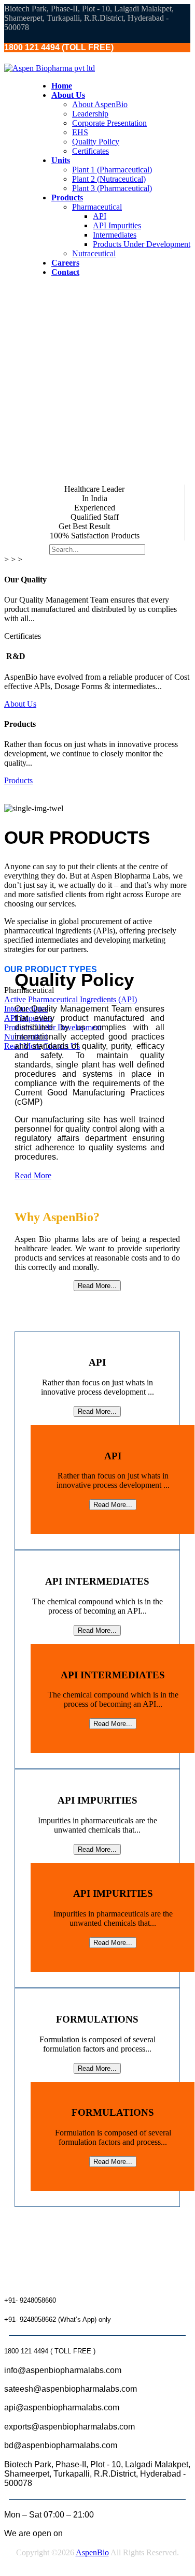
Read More (33, 1175)
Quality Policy (96, 142)
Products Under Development (142, 244)
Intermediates (115, 235)
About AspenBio (100, 104)
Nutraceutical (94, 253)
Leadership (90, 114)
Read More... (97, 1286)
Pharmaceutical (97, 207)
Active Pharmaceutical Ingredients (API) (71, 999)
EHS (80, 132)
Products (18, 780)
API (100, 216)
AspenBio (92, 2552)
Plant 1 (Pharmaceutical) (112, 170)
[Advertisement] (97, 382)
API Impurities (117, 225)
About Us (20, 704)
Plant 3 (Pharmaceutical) (112, 188)
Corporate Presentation (109, 123)
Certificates (90, 151)
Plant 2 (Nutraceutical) (109, 179)
